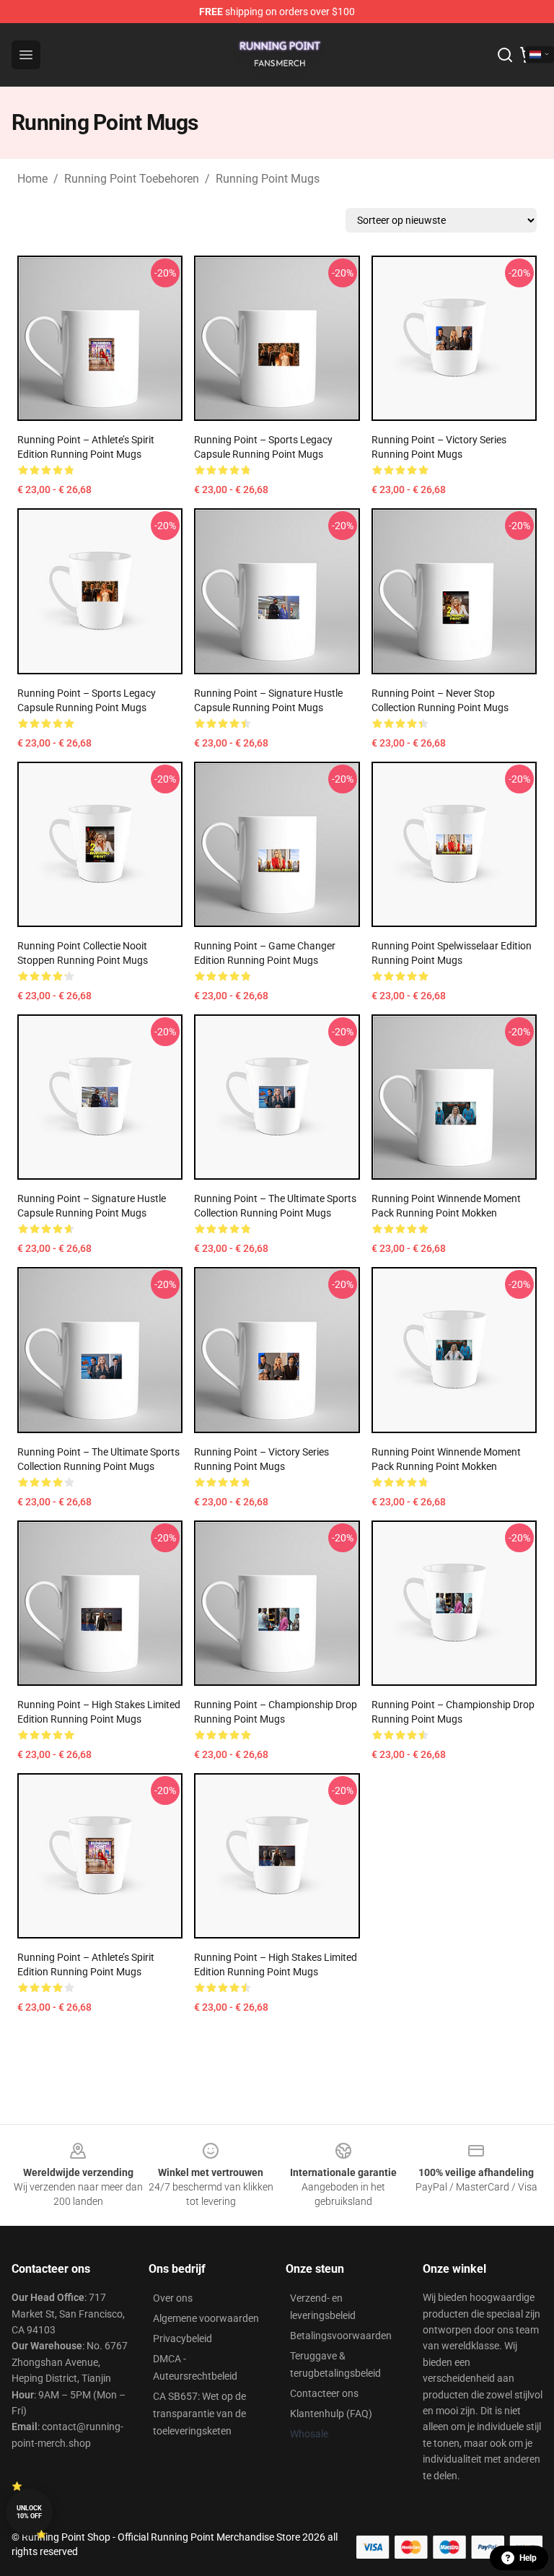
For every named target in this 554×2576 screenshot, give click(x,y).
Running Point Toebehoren (132, 179)
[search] (505, 55)
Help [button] (528, 2558)
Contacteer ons (324, 2393)
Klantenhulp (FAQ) (331, 2414)
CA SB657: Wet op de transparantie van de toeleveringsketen (199, 2414)
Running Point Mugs (268, 179)
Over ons (173, 2298)
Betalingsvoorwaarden (341, 2336)
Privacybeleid (183, 2338)
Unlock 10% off (29, 2512)
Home (32, 179)
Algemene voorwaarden (206, 2318)
